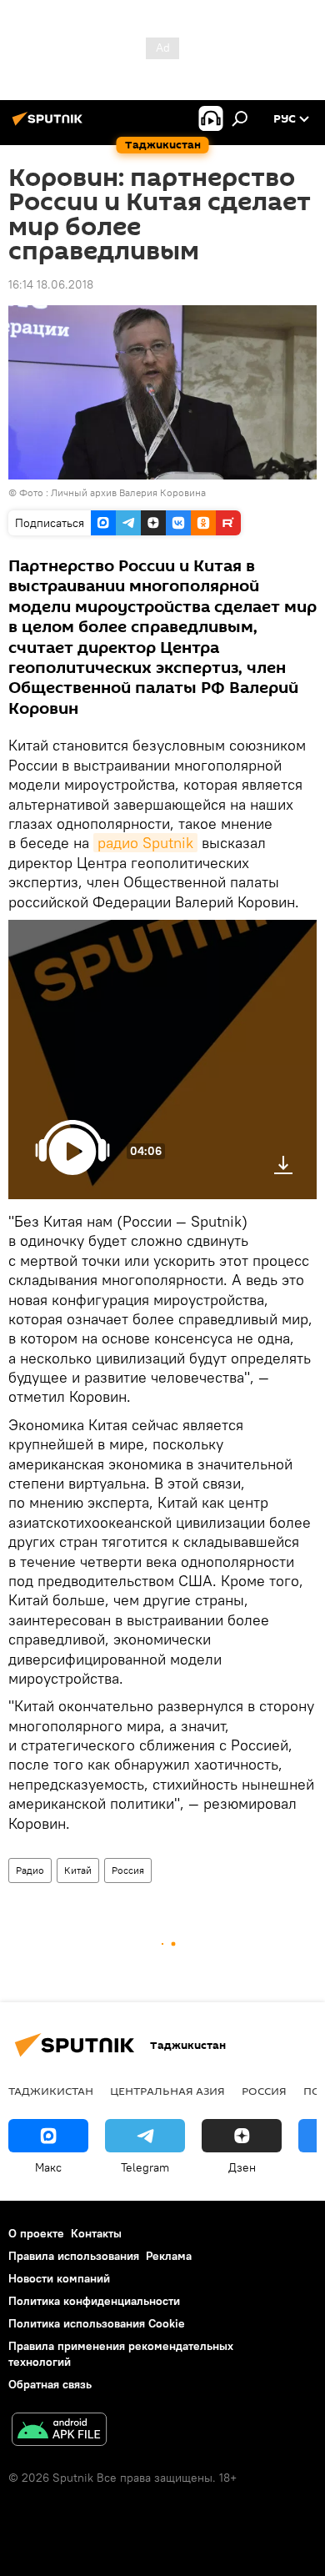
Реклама (169, 2256)
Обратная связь (50, 2384)
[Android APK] (59, 2431)
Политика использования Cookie (97, 2323)
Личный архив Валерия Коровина (128, 492)
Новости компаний (59, 2278)
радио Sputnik (145, 843)
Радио (30, 1870)
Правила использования (74, 2256)
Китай (78, 1870)
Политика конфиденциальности (94, 2301)
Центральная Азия (167, 2091)
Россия (128, 1870)
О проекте (36, 2233)
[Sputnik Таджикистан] (50, 125)
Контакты (96, 2233)
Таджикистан (51, 2091)
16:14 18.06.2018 (51, 284)
